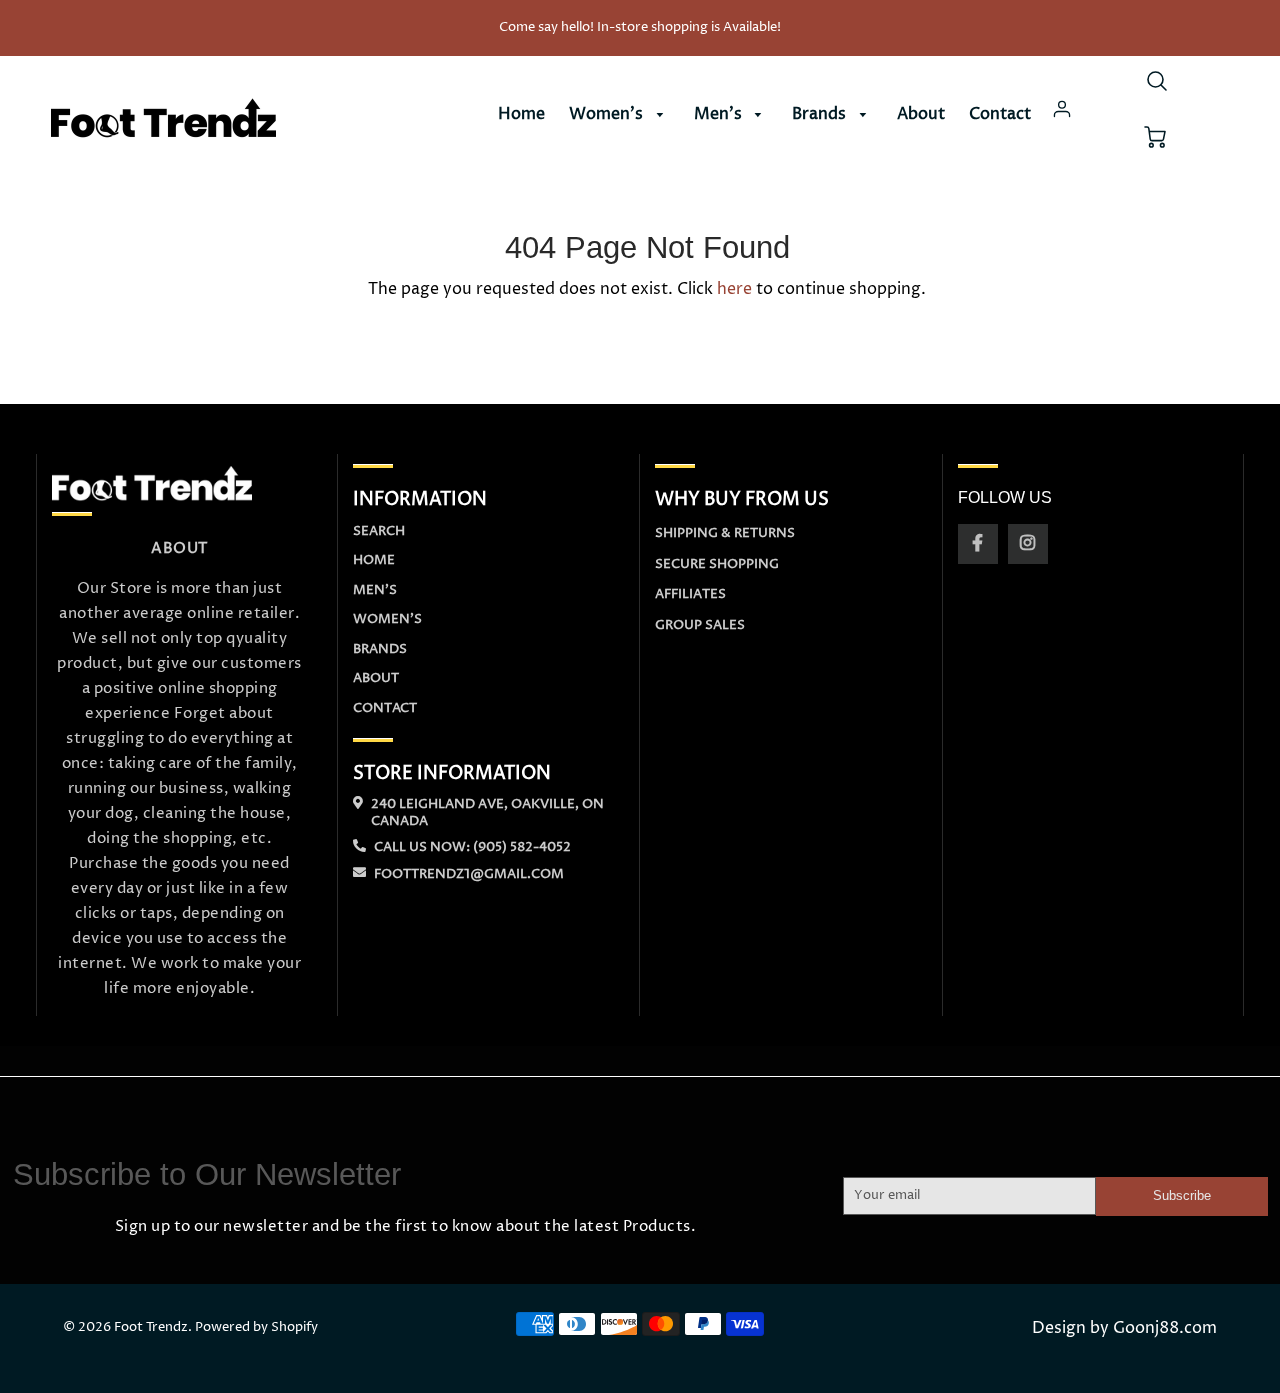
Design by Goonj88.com (1124, 1328)
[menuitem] (521, 114)
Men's (720, 114)
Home (521, 114)
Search (379, 531)
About (921, 114)
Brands (821, 114)
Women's (608, 114)
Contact (1000, 114)
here (734, 289)
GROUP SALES (700, 625)
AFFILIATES (690, 594)
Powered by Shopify (256, 1327)
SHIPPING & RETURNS (725, 533)
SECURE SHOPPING (717, 564)
